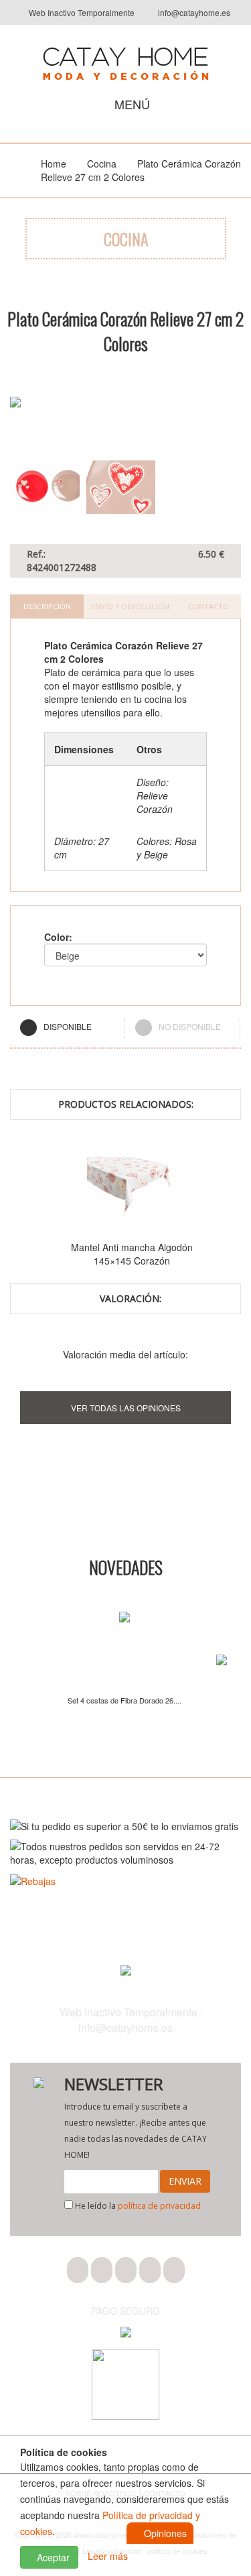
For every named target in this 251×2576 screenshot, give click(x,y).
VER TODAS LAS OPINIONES (126, 1408)
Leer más (108, 2556)
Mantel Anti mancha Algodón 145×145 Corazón (132, 1254)
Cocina (102, 164)
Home (54, 164)
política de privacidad (159, 2206)
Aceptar (52, 2557)
